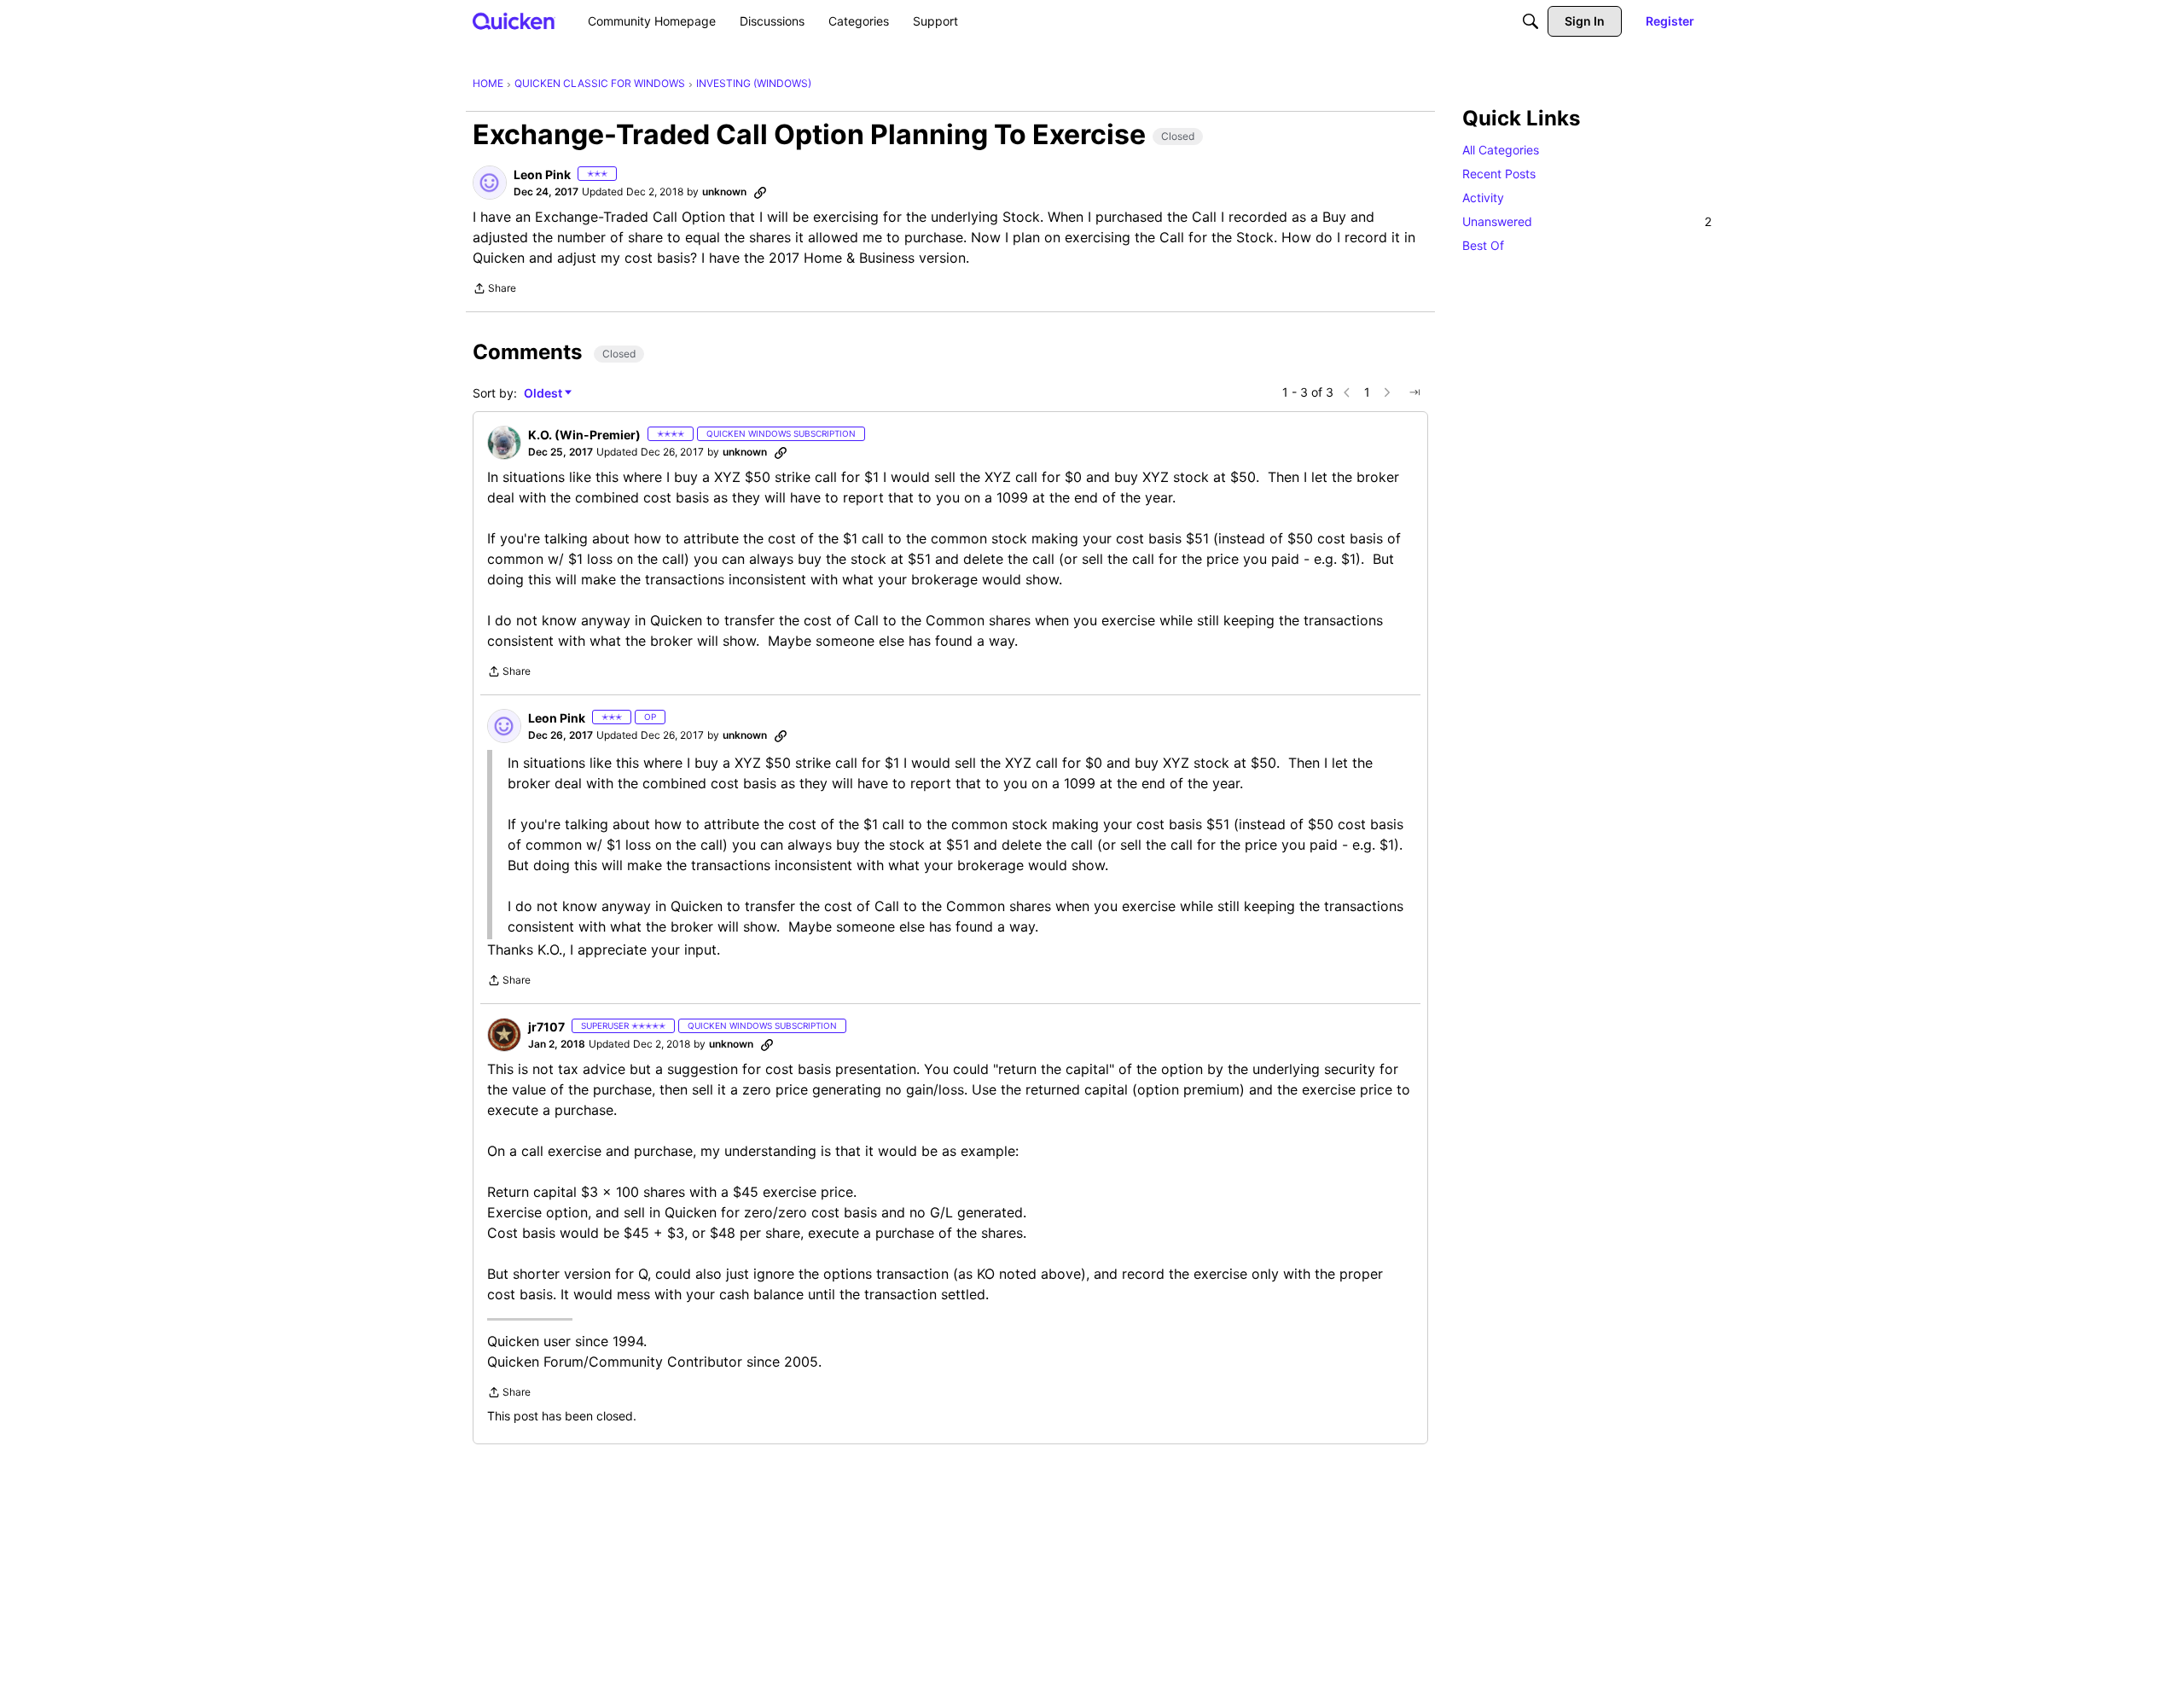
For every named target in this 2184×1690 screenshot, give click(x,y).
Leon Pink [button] (542, 174)
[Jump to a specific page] (1414, 392)
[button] (490, 183)
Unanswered (1587, 221)
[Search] (1531, 21)
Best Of (1483, 245)
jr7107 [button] (546, 1027)
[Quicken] (514, 21)
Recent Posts (1499, 174)
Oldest (544, 394)
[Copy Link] (760, 192)
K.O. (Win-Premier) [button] (584, 435)
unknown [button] (724, 192)
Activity (1483, 197)
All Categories (1501, 150)
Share (494, 290)
